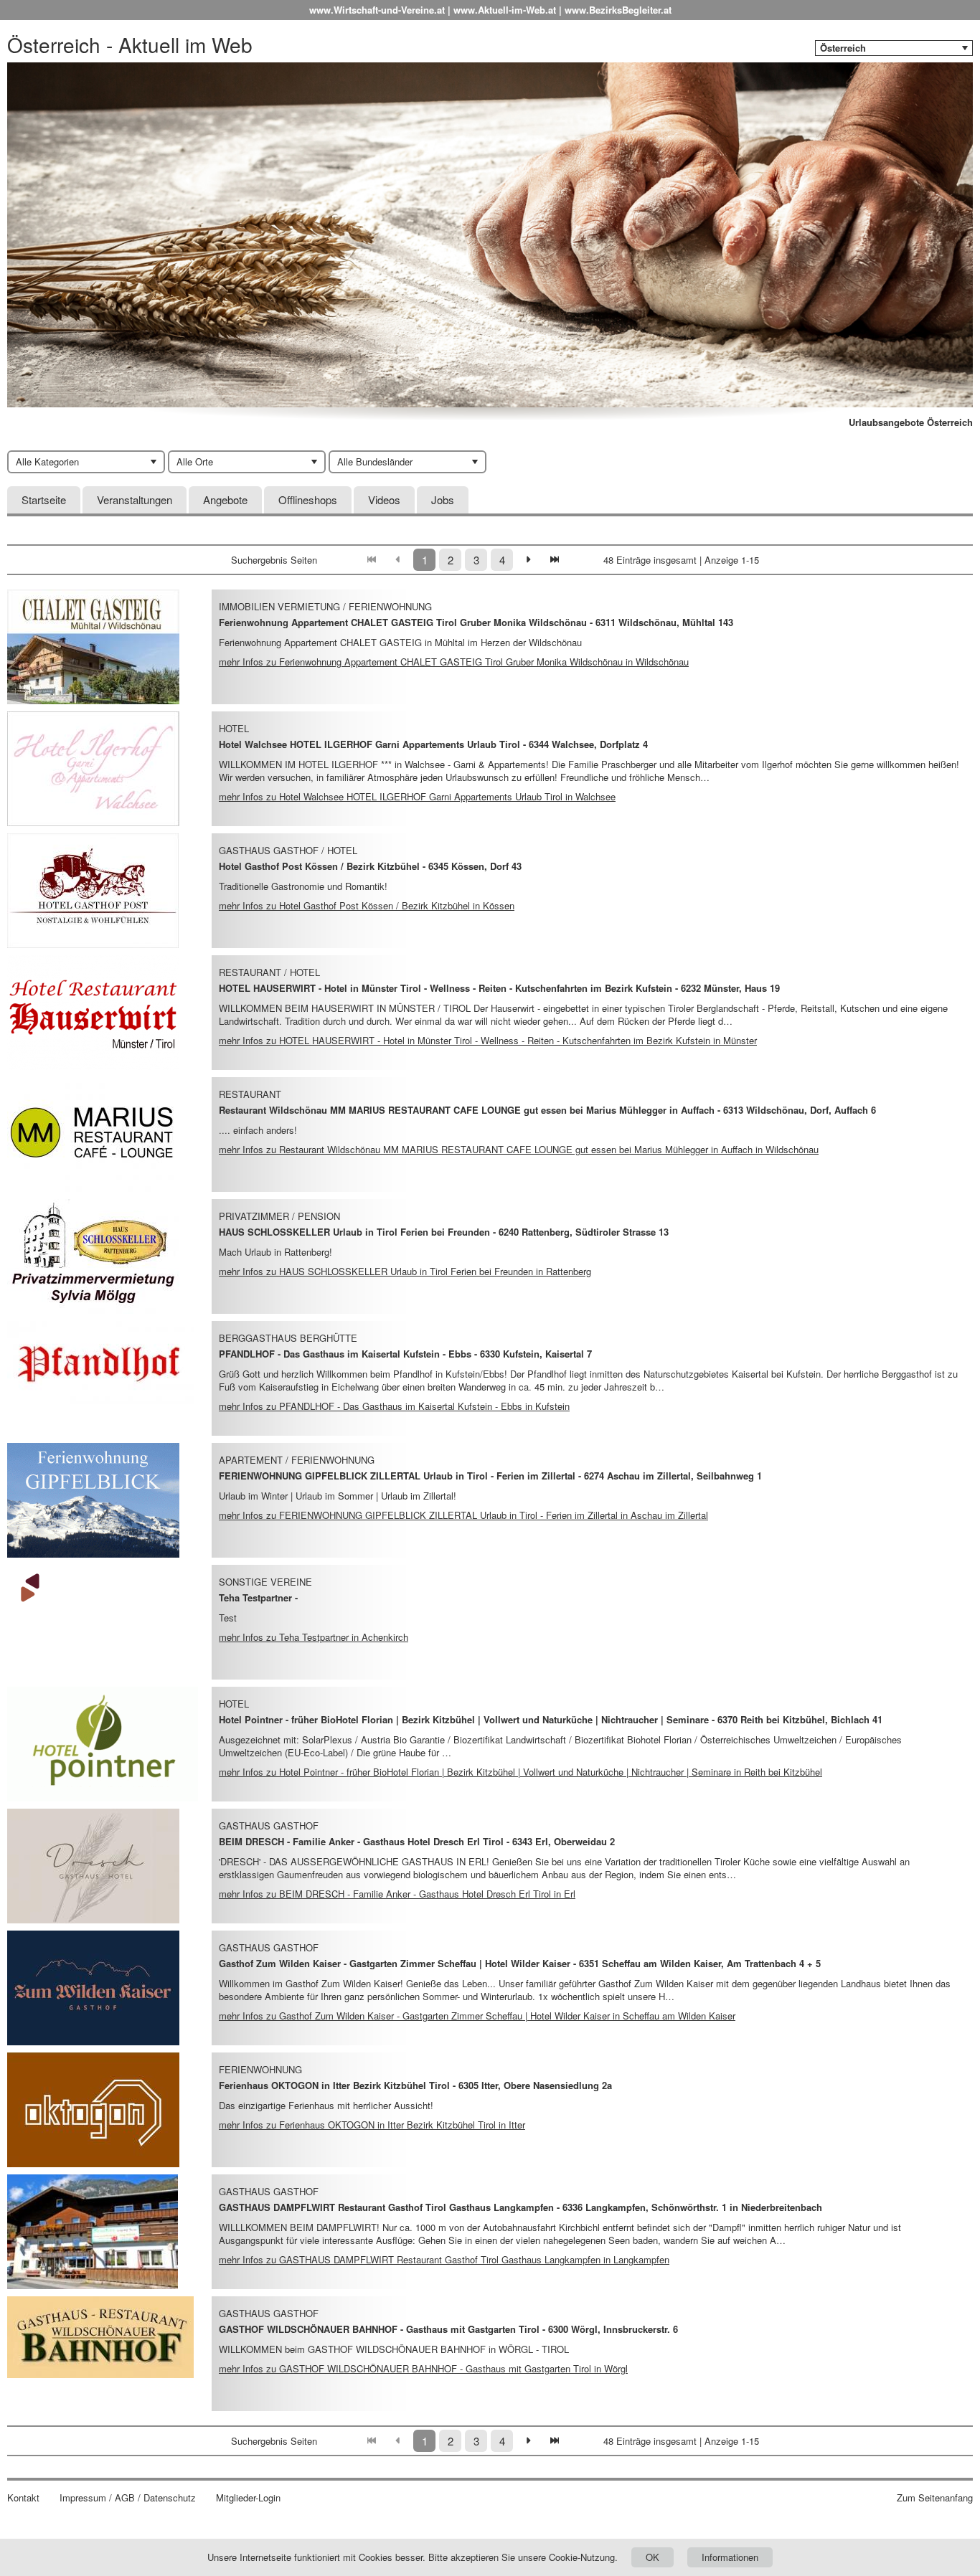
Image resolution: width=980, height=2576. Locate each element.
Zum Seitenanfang (935, 2498)
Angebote (225, 499)
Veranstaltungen (135, 499)
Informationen (730, 2557)
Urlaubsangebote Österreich (911, 422)
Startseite (44, 499)
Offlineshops (308, 499)
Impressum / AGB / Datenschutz (128, 2498)
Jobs (443, 499)
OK (652, 2557)
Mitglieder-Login (248, 2498)
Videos (384, 499)
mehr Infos (454, 662)
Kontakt (23, 2498)
